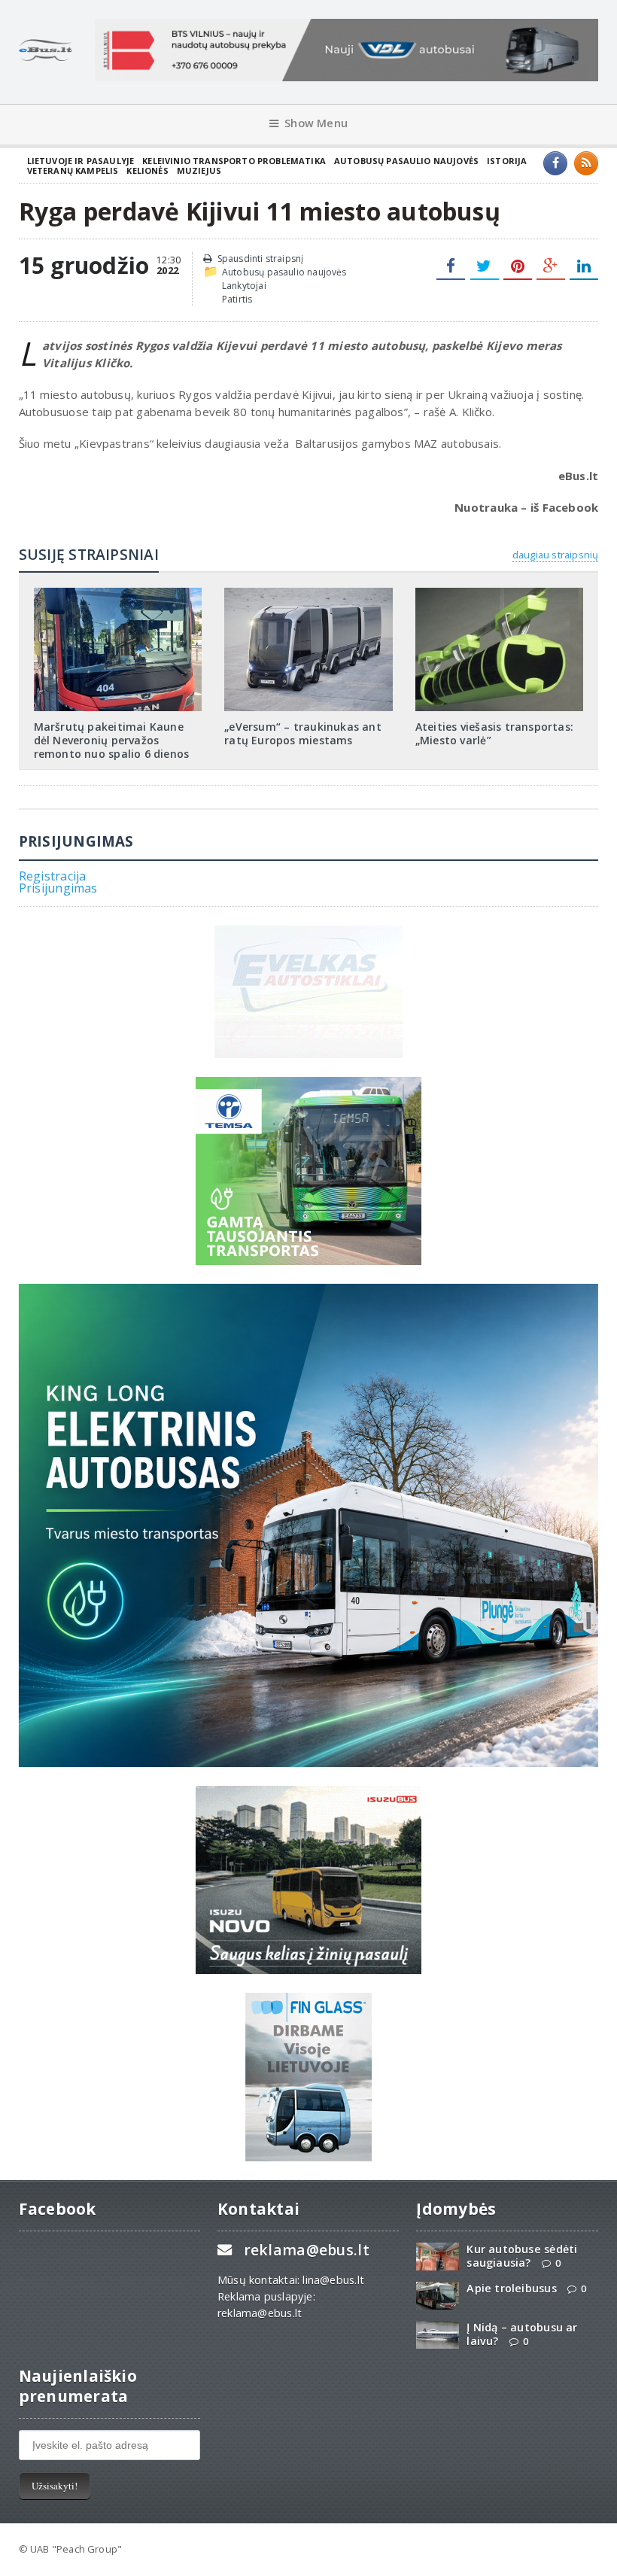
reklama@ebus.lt (307, 2250)
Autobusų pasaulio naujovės (406, 161)
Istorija (507, 161)
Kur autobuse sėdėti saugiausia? (522, 2255)
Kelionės (147, 170)
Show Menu (316, 123)
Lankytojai (244, 286)
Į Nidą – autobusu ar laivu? (522, 2334)
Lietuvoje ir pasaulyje (81, 161)
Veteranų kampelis (73, 170)
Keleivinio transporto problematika (234, 161)
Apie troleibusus (511, 2288)
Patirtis (237, 299)
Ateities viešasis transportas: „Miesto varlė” (494, 733)
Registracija (53, 876)
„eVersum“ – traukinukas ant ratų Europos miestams (303, 733)
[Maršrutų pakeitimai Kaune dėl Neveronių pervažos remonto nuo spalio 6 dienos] (117, 593)
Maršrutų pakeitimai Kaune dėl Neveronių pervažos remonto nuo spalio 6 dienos (112, 740)
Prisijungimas (58, 888)
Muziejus (199, 170)
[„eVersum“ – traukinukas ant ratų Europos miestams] (308, 593)
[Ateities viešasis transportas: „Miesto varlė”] (500, 593)
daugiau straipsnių (555, 555)
